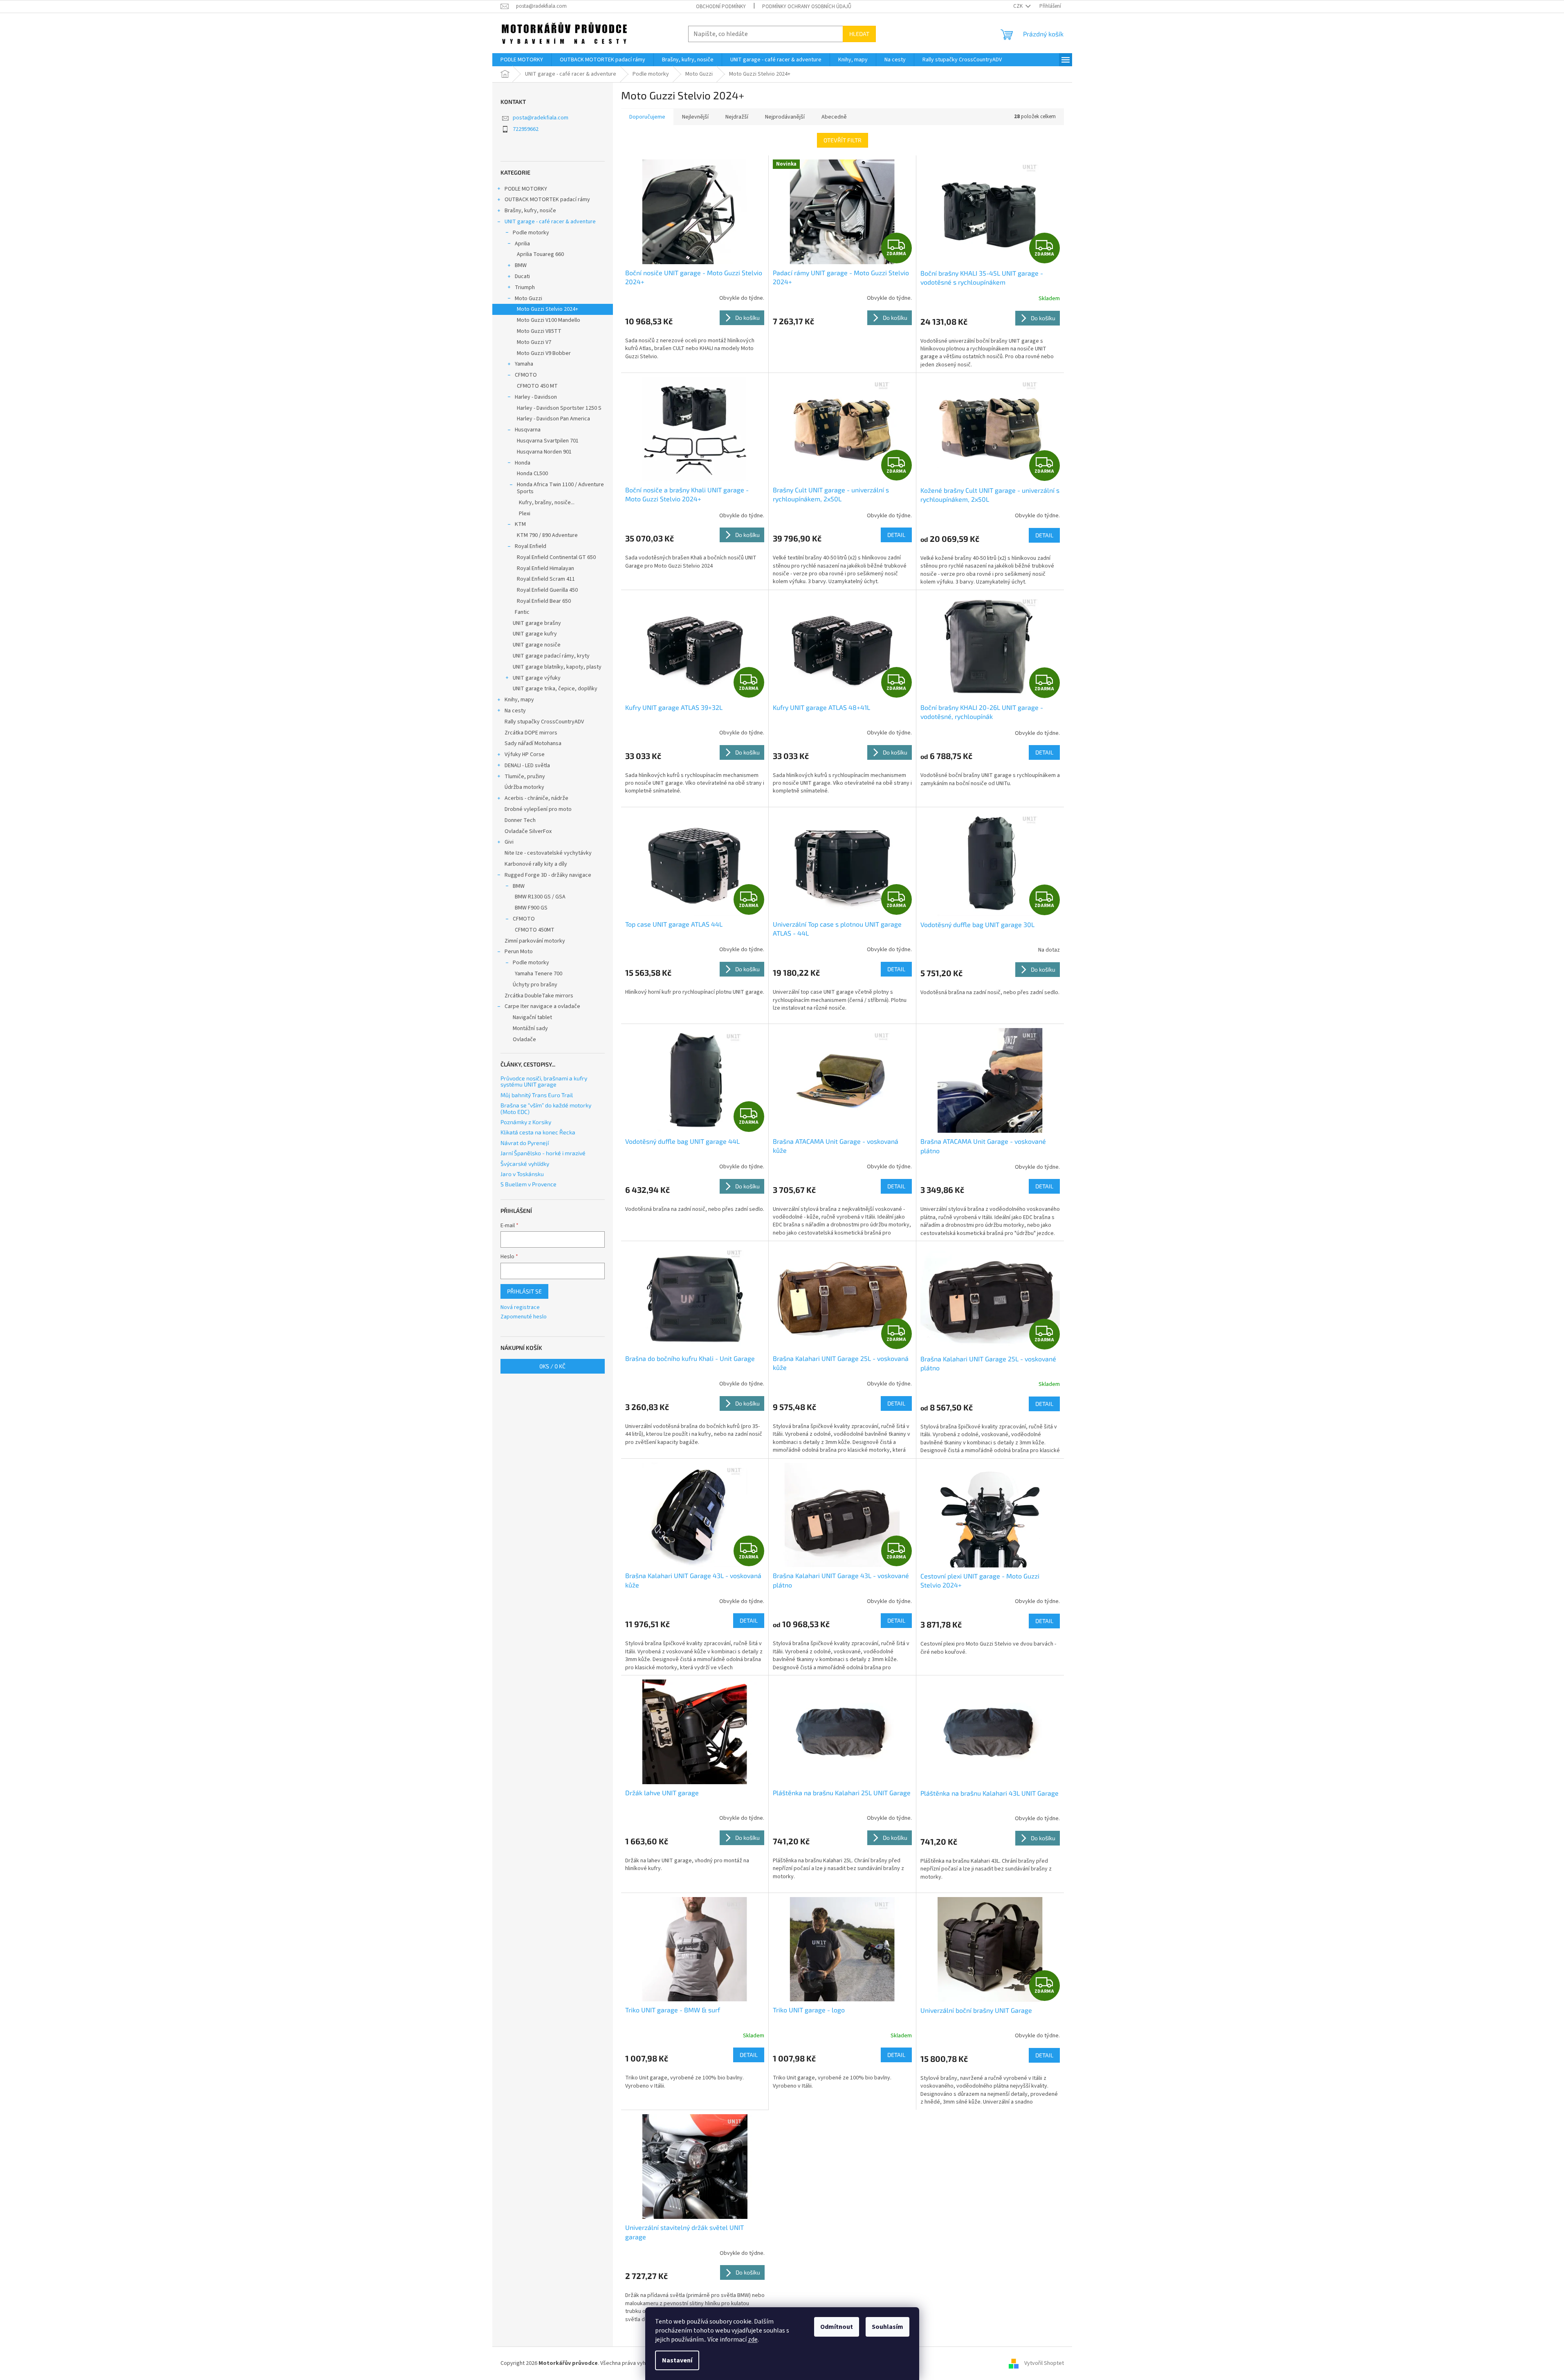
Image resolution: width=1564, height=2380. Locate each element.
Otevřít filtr (843, 140)
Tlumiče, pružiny (525, 777)
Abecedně (834, 117)
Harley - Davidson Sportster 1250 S (559, 408)
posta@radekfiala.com (541, 118)
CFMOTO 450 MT (537, 386)
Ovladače (524, 1040)
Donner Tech (520, 820)
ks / (552, 1366)
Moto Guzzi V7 (534, 342)
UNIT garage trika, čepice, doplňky (555, 689)
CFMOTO (526, 375)
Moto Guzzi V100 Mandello (549, 320)
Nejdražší (737, 117)
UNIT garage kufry (535, 634)
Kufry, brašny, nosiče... (547, 503)
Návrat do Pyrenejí (525, 1143)
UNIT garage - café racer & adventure (550, 222)
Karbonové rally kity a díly (536, 864)
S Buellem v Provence (528, 1184)
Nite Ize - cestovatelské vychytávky (548, 853)
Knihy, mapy (519, 700)
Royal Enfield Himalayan (545, 568)
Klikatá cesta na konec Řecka (538, 1132)
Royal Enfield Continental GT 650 (556, 557)
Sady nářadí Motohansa (533, 743)
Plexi (525, 514)
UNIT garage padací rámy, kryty (551, 656)
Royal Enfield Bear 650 (544, 601)
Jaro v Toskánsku (522, 1174)
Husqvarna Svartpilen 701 (548, 441)
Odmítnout (837, 2327)
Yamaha (524, 364)
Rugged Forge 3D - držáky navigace (548, 875)
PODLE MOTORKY (526, 189)
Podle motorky (531, 233)
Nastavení (677, 2360)
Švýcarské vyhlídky (525, 1164)
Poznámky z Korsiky (526, 1122)
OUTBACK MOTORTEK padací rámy (547, 200)
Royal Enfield (531, 546)
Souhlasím (887, 2327)
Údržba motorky (524, 787)
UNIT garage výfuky (537, 678)
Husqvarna (528, 430)
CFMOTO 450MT (535, 930)
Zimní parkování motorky (535, 941)
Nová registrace (520, 1308)
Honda (523, 463)
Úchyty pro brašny (535, 985)
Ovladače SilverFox (528, 831)
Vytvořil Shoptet (1044, 2363)
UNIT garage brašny (537, 623)
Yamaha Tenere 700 (539, 974)
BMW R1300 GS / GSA (540, 897)
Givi (509, 842)
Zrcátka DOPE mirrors (531, 733)
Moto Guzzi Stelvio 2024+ (548, 309)
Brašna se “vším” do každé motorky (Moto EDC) (546, 1108)
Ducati (522, 276)
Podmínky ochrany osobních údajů (807, 7)
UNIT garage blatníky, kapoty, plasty (557, 667)
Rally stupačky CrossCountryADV (544, 722)
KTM (520, 524)
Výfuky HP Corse (525, 754)
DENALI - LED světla (527, 766)
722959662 (526, 129)
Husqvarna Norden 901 (544, 452)
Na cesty (515, 711)
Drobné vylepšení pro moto (538, 809)
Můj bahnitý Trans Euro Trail (537, 1095)
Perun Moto (519, 952)
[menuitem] (522, 60)
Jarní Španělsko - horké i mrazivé (543, 1153)
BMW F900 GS (531, 908)
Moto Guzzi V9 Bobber (544, 353)
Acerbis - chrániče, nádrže (536, 798)
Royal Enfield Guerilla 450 (547, 590)
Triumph (525, 287)
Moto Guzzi (528, 299)
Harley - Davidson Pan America (553, 419)
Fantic (522, 612)
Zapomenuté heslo (524, 1317)
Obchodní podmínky (721, 7)
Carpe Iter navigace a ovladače (542, 1006)
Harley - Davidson (536, 397)
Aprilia (522, 244)
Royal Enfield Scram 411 (546, 579)
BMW (521, 265)
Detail (896, 535)
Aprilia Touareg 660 (540, 254)
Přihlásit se (524, 1291)
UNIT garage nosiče (537, 645)
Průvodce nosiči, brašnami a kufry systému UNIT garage (544, 1081)
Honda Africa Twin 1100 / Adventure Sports (560, 488)
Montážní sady (530, 1028)
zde (753, 2340)
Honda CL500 (532, 474)
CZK (1019, 6)
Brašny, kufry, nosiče (530, 211)
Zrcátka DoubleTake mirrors (539, 996)
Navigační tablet (532, 1017)
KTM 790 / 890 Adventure (547, 535)
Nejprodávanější (785, 117)
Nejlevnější (695, 117)
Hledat (859, 34)
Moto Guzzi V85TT (539, 331)
